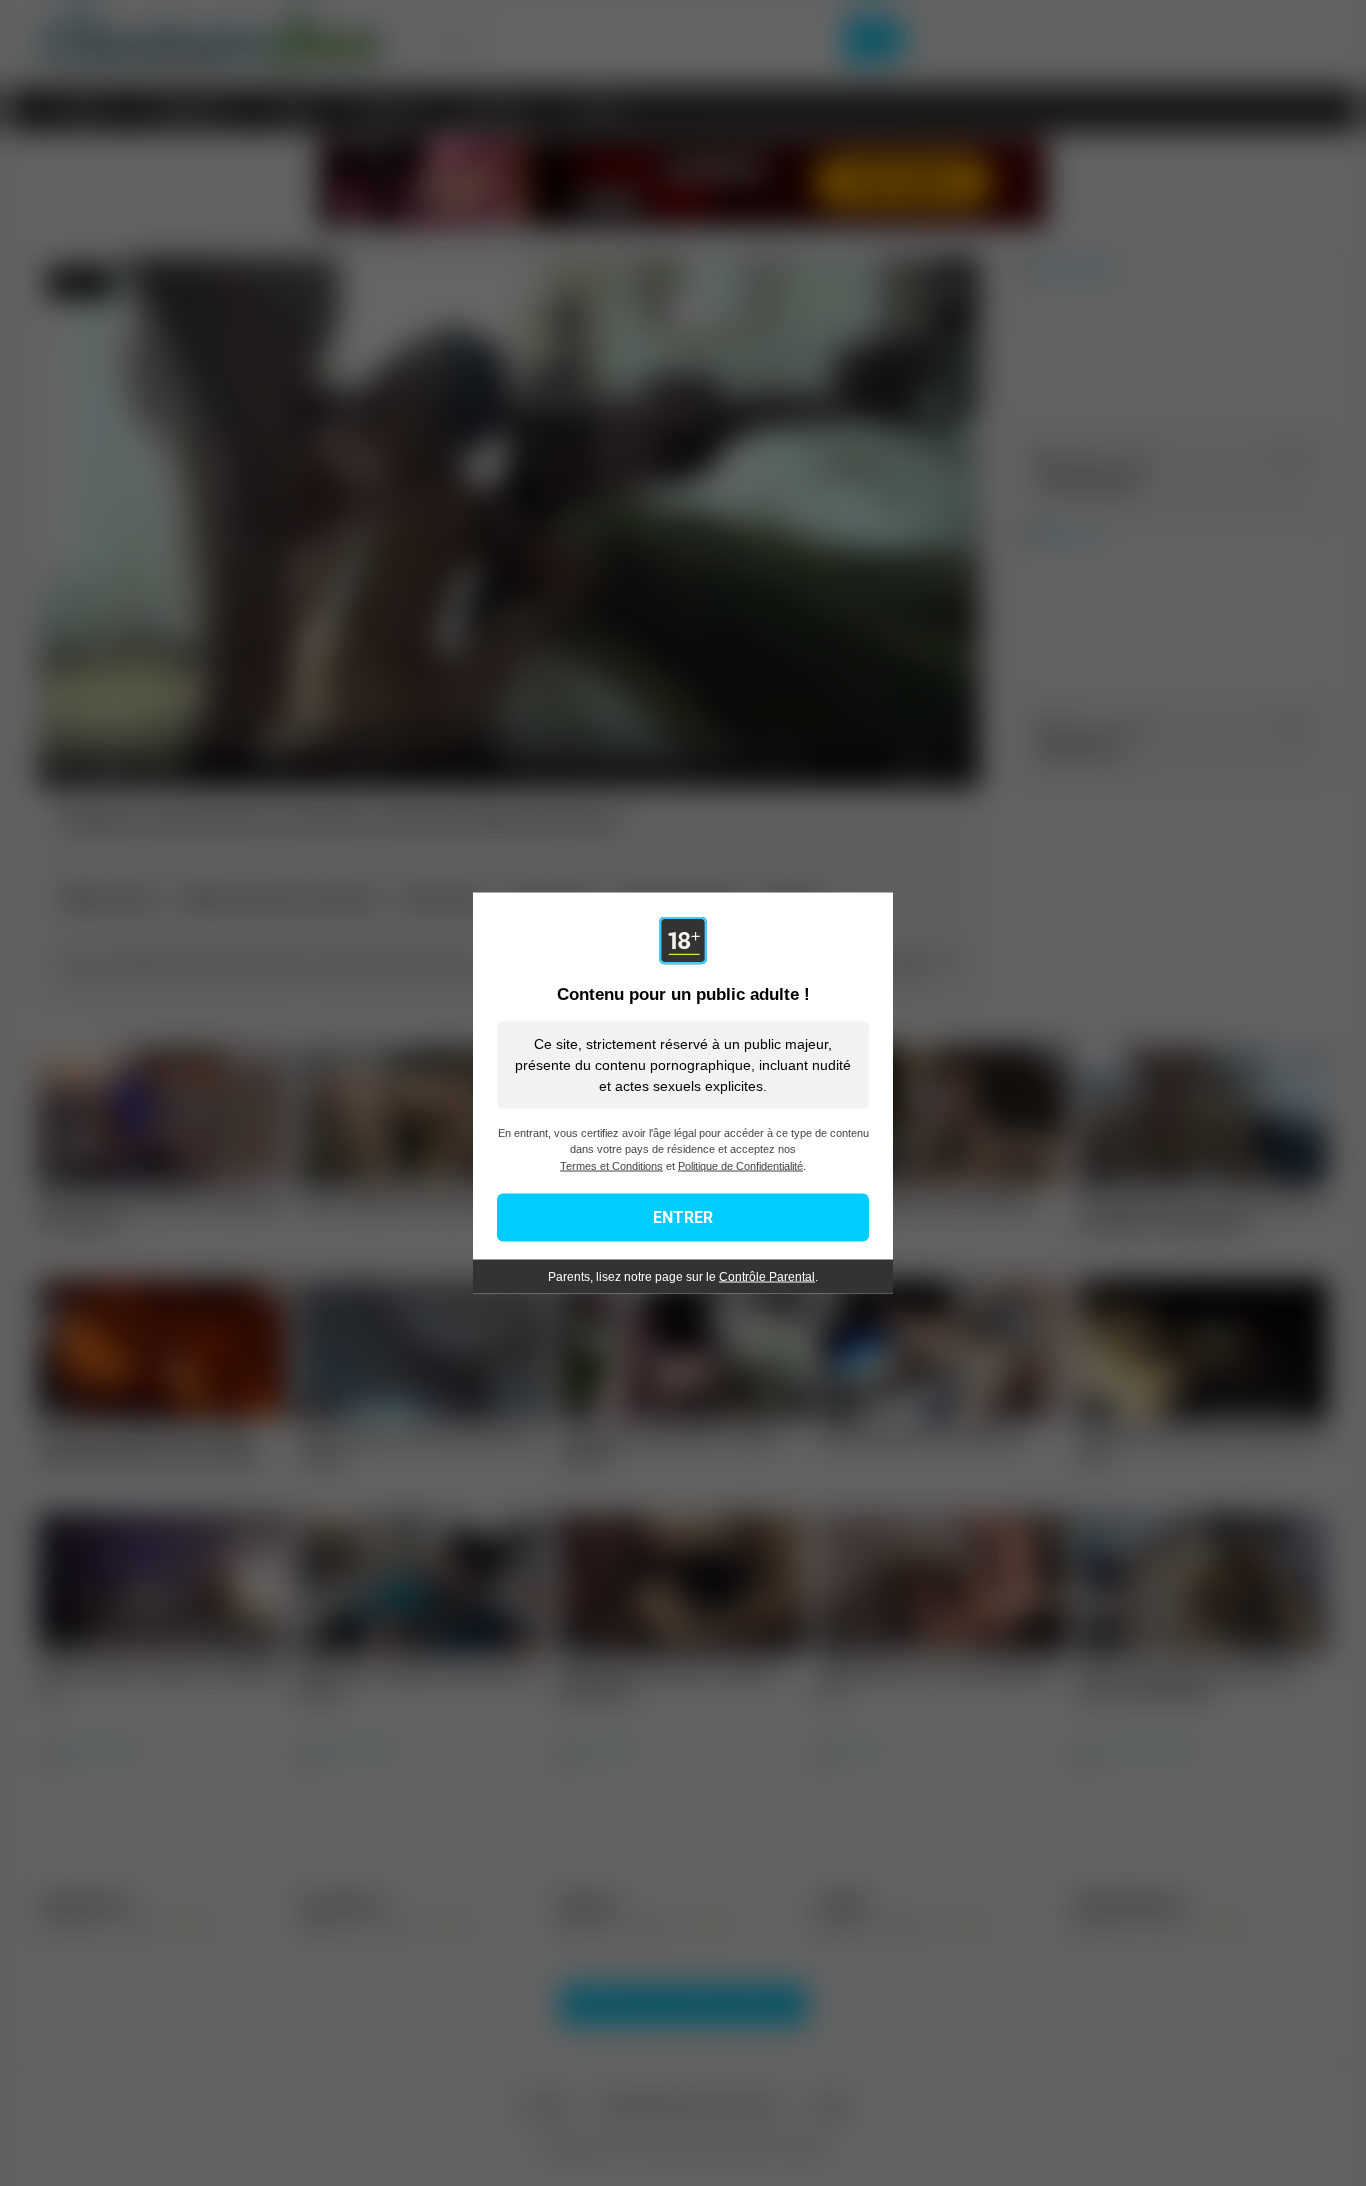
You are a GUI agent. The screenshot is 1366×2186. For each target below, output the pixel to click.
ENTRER (683, 1217)
